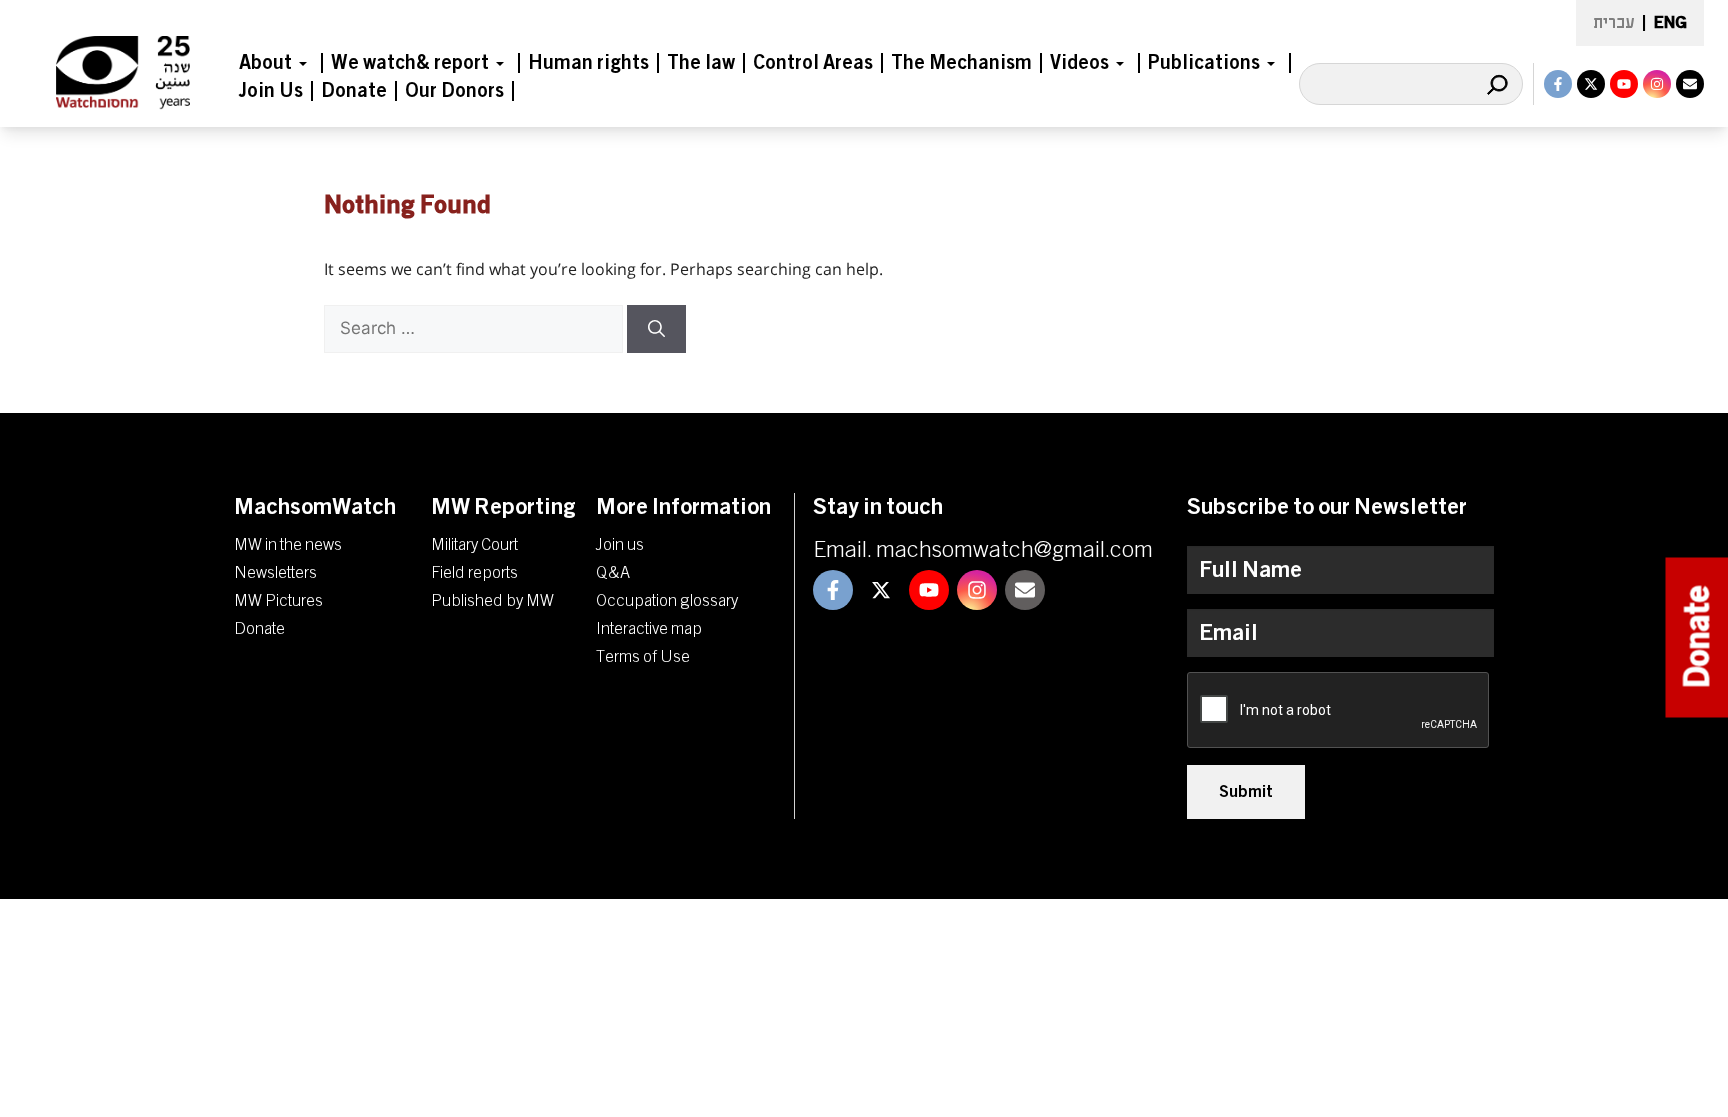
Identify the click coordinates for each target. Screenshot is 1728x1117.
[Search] (1497, 84)
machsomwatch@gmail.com (1014, 550)
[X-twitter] (1591, 84)
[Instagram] (1657, 84)
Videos (1079, 63)
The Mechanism (961, 63)
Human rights (588, 63)
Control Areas (813, 63)
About (265, 63)
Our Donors (454, 91)
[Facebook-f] (1558, 84)
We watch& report (410, 63)
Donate (354, 91)
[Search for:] (475, 328)
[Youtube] (1624, 84)
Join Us (271, 91)
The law (701, 63)
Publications (1204, 63)
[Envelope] (1690, 84)
